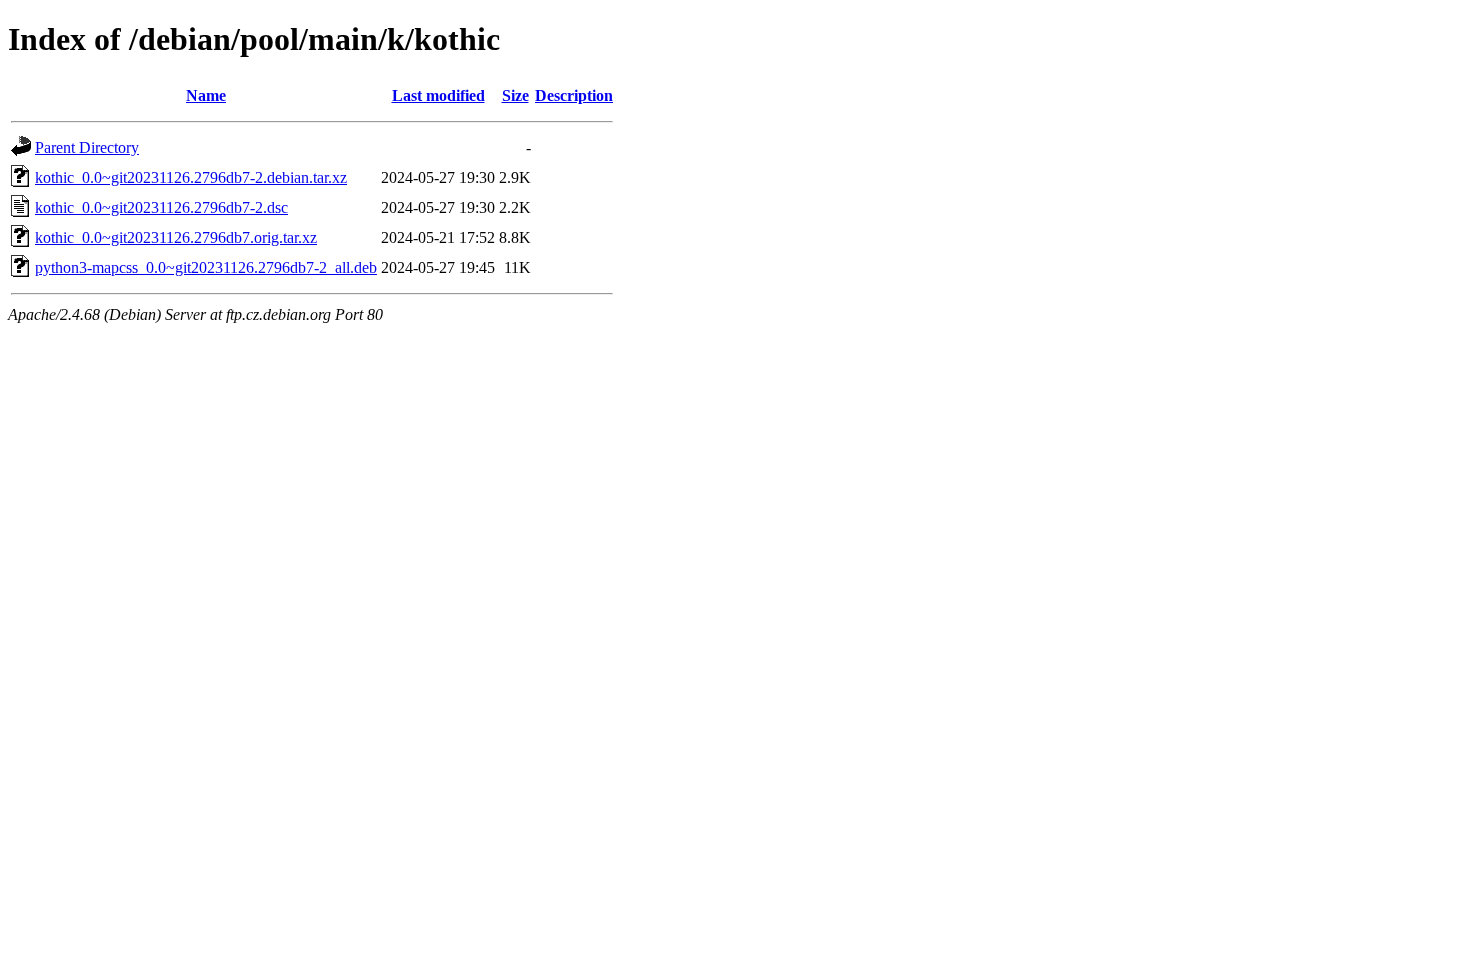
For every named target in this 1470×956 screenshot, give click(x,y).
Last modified (438, 95)
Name (206, 95)
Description (574, 95)
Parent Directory (87, 147)
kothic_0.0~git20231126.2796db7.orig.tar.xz (176, 237)
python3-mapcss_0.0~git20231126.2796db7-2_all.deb (206, 267)
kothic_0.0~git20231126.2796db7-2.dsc (161, 207)
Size (515, 95)
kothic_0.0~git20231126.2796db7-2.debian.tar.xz (191, 177)
